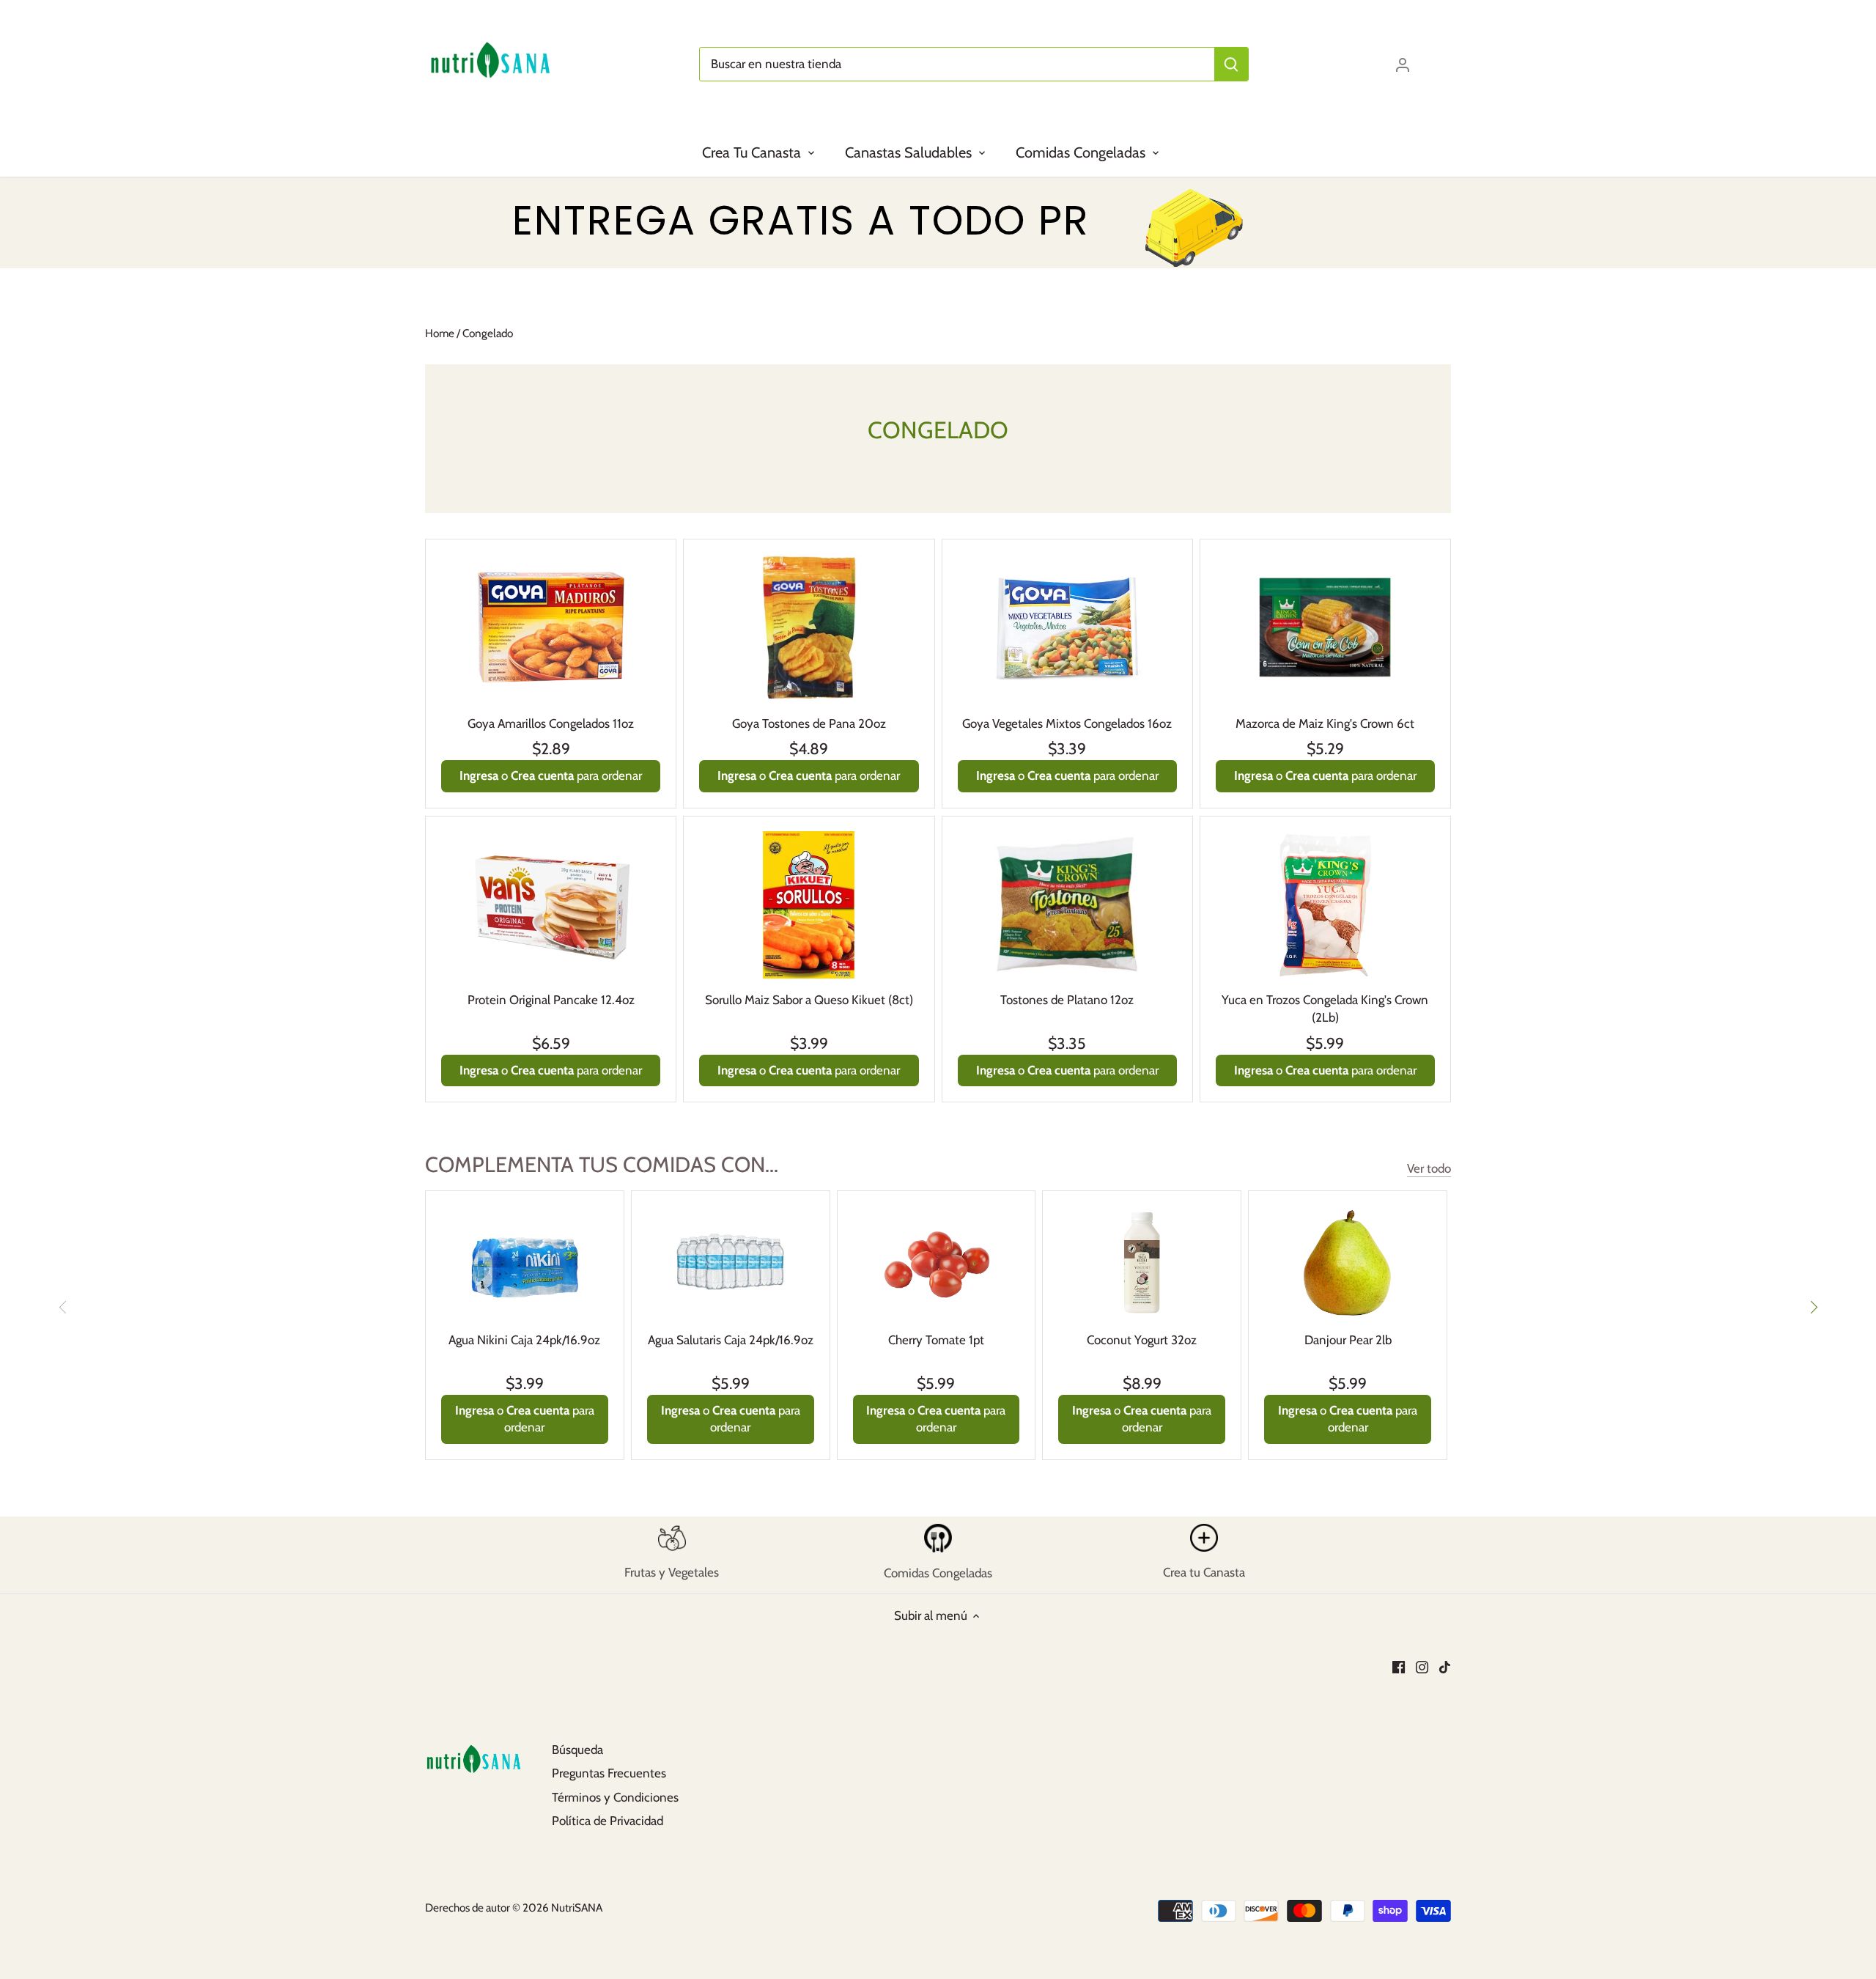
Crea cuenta (542, 775)
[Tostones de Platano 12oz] (1067, 904)
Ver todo (1429, 1168)
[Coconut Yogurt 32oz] (1142, 1262)
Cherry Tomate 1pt (936, 1340)
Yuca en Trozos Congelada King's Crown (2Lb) (1325, 1009)
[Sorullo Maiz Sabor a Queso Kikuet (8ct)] (809, 905)
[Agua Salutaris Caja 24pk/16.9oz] (731, 1262)
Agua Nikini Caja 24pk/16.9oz (524, 1340)
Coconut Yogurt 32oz (1142, 1340)
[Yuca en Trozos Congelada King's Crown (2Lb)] (1325, 905)
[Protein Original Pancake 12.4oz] (551, 905)
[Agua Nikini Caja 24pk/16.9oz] (525, 1262)
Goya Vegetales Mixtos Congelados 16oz (1067, 723)
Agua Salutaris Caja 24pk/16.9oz (731, 1340)
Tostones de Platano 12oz (1067, 1000)
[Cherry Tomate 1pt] (937, 1262)
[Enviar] (1231, 64)
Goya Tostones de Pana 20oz (809, 723)
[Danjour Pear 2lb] (1348, 1262)
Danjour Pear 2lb (1348, 1340)
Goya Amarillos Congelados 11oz (551, 723)
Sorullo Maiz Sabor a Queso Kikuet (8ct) (809, 1000)
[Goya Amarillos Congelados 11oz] (551, 627)
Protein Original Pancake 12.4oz (551, 1000)
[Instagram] (1422, 1667)
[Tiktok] (1445, 1667)
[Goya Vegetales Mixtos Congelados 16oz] (1067, 628)
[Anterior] (63, 1307)
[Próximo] (1813, 1307)
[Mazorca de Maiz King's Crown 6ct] (1325, 627)
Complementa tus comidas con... (602, 1164)
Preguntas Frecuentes (609, 1773)
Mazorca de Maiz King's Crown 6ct (1325, 723)
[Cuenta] (1403, 64)
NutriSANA (577, 1908)
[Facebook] (1399, 1667)
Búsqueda (577, 1750)
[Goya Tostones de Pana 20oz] (809, 627)
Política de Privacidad (608, 1821)
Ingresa (479, 775)
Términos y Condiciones (615, 1797)
